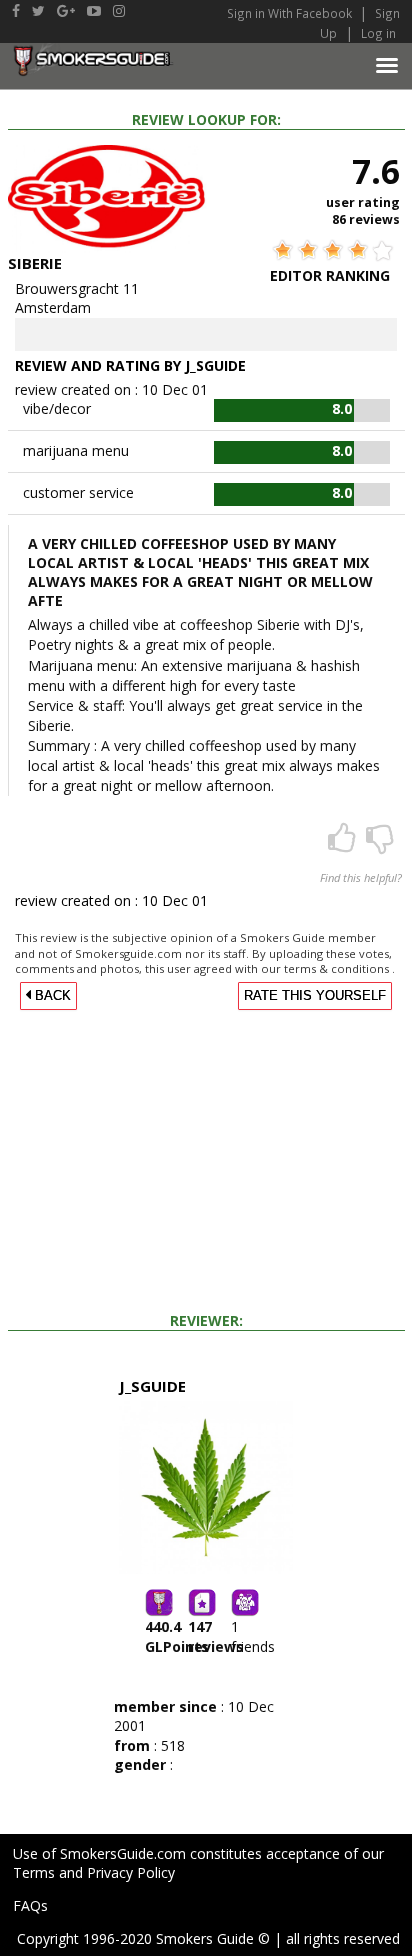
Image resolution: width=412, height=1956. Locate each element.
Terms (34, 1872)
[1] (380, 844)
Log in (378, 33)
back (51, 996)
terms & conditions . (339, 968)
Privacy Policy (131, 1872)
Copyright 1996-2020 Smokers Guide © (143, 1938)
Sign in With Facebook (291, 13)
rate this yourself (315, 996)
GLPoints (177, 1636)
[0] (344, 844)
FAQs (30, 1905)
